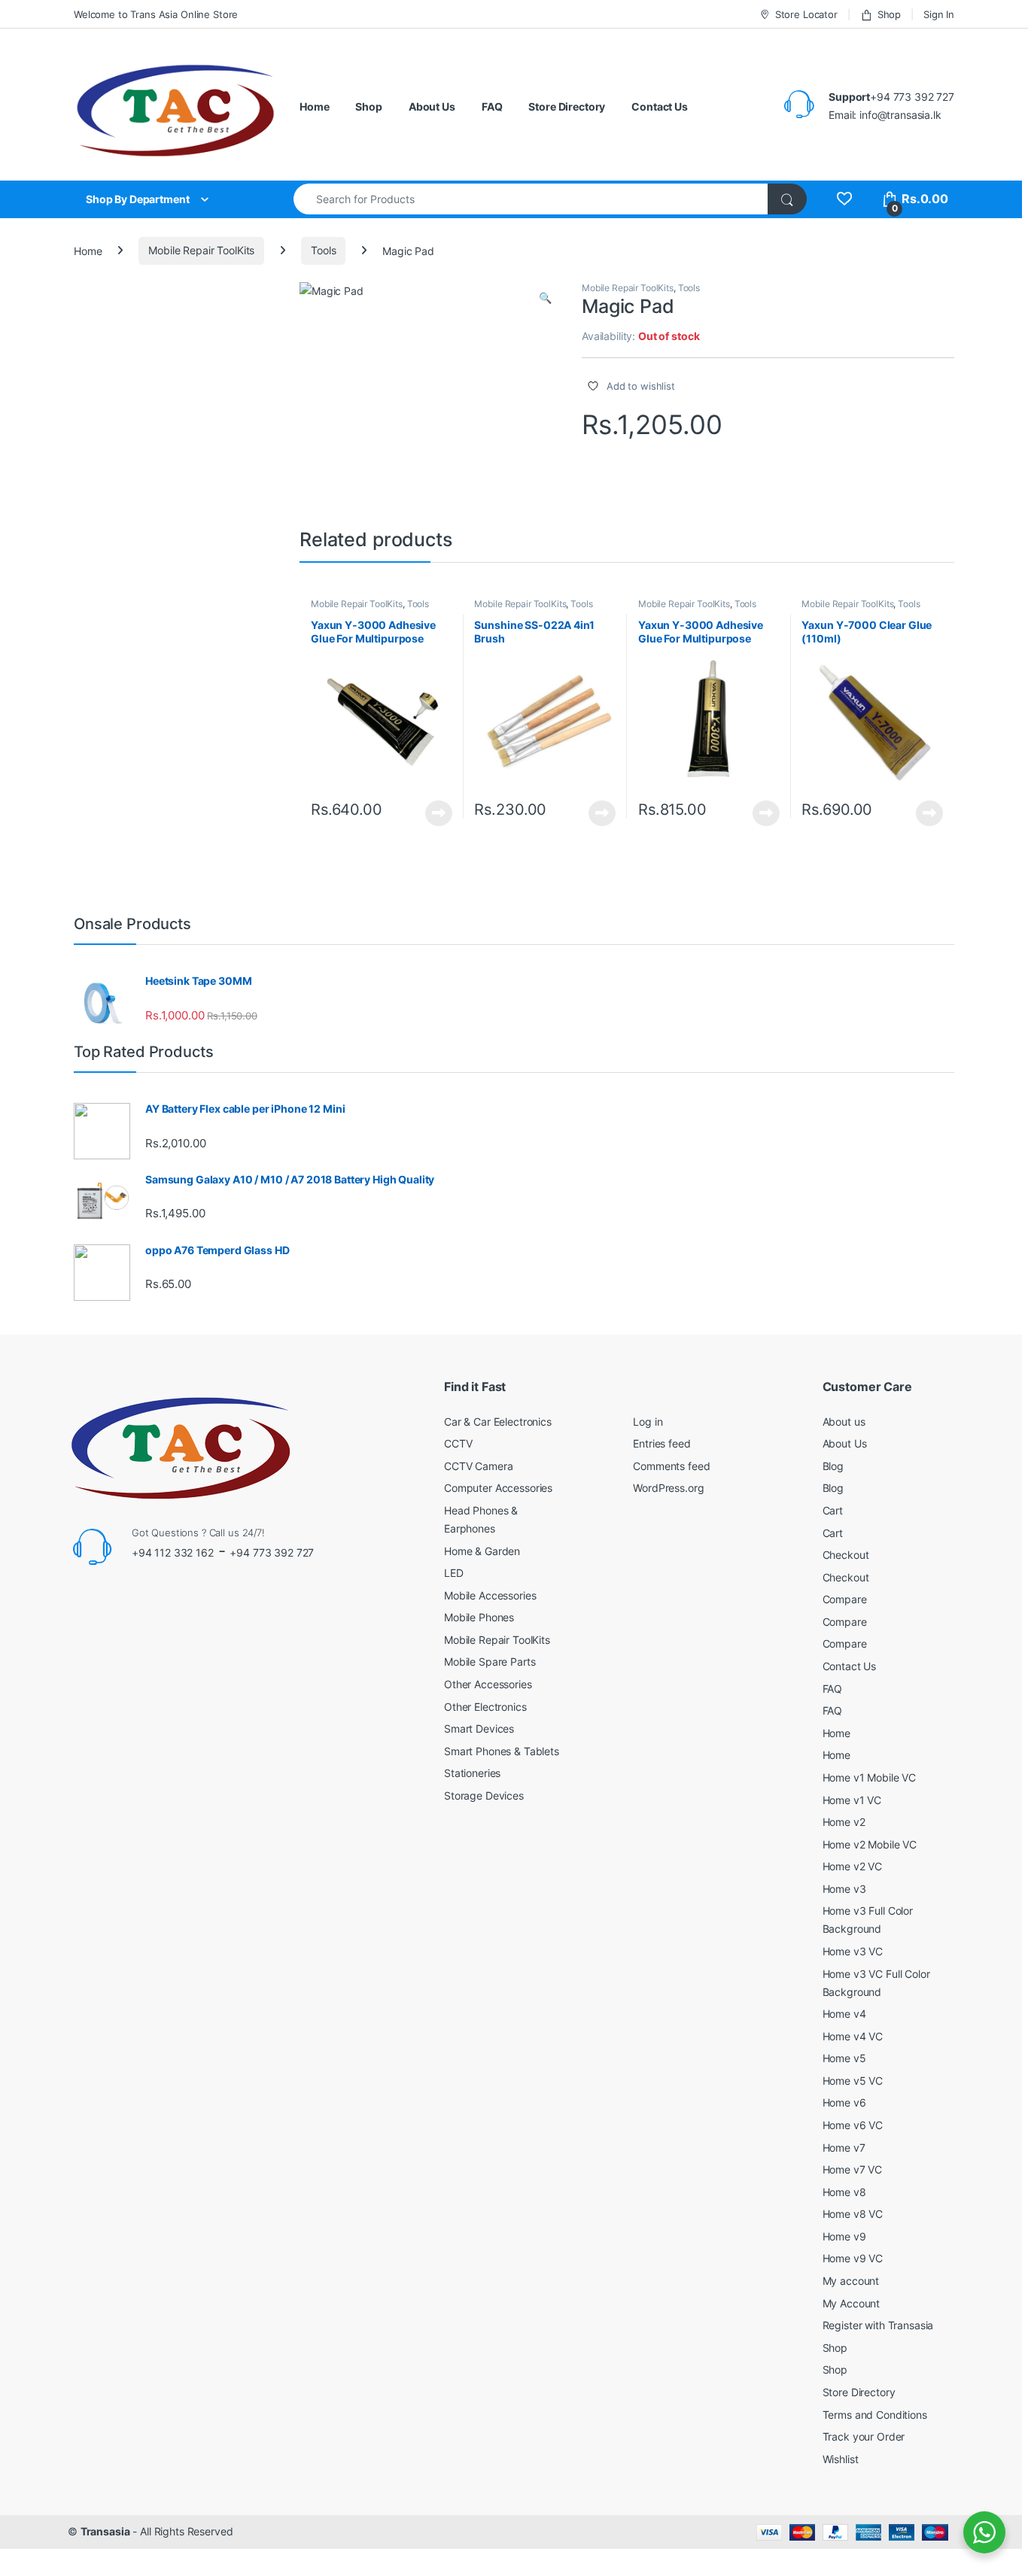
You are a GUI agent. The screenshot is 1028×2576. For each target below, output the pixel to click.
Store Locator (806, 14)
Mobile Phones (479, 1617)
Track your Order (864, 2436)
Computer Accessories (498, 1488)
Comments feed (671, 1466)
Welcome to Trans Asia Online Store (156, 14)
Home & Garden (482, 1551)
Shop (889, 14)
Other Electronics (485, 1707)
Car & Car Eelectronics (498, 1422)
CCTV (458, 1443)
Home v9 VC (853, 2258)
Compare (845, 1599)
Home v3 (844, 1889)
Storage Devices (484, 1795)
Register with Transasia (878, 2325)
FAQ (492, 106)
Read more (439, 813)
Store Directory (567, 106)
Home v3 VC (853, 1951)
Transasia (105, 2531)
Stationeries (472, 1773)
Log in (648, 1422)
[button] (545, 298)
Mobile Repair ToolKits (201, 250)
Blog (833, 1466)
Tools (323, 250)
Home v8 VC (853, 2214)
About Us (432, 106)
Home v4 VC (853, 2036)
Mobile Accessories (490, 1595)
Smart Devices (479, 1728)
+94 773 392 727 (272, 1552)
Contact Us (660, 106)
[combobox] (531, 199)
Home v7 (844, 2148)
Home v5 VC (853, 2081)
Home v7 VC (853, 2169)
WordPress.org (668, 1488)
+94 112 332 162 (173, 1552)
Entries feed (662, 1443)
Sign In (939, 14)
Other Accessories (488, 1684)
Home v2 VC (853, 1866)
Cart (833, 1510)
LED (454, 1573)
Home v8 (844, 2192)
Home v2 (844, 1822)
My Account (852, 2303)
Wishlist (841, 2459)
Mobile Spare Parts (490, 1662)
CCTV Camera (478, 1466)
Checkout (846, 1555)
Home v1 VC (852, 1800)
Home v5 (844, 2058)
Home (314, 106)
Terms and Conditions (875, 2415)
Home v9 (844, 2236)
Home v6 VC (853, 2125)
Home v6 (844, 2102)
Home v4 (844, 2014)
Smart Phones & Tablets (502, 1751)
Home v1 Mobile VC (870, 1777)
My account (851, 2281)
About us (844, 1422)
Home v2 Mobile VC (870, 1844)
